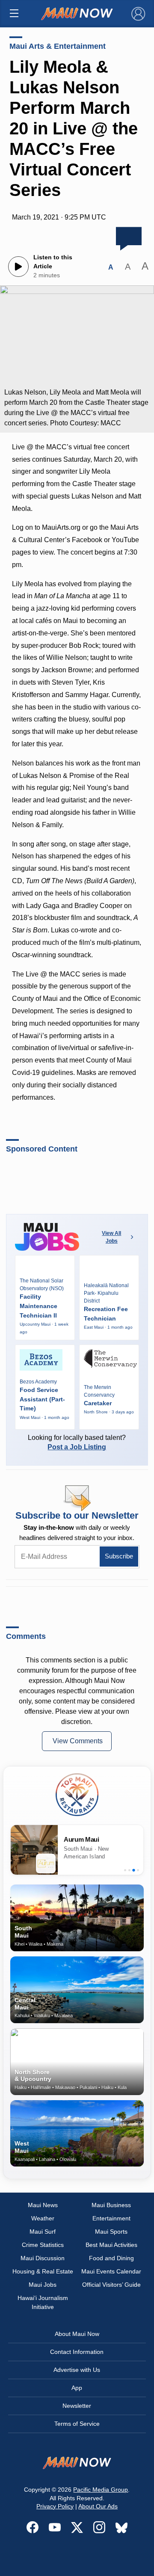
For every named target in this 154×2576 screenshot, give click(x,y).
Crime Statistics (43, 2245)
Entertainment (111, 2218)
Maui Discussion (43, 2258)
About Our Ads (98, 2506)
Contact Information (77, 2352)
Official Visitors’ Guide (111, 2285)
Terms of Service (77, 2424)
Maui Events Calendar (111, 2271)
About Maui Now (77, 2334)
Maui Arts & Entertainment (58, 46)
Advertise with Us (77, 2370)
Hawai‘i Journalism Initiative (43, 2302)
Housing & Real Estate (43, 2271)
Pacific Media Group (101, 2490)
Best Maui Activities (111, 2245)
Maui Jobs (43, 2285)
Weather (43, 2218)
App (77, 2388)
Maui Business (111, 2205)
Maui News (43, 2205)
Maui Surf (43, 2232)
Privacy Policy (55, 2506)
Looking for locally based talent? (77, 1442)
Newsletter (77, 2406)
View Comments (78, 1741)
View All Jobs (111, 1237)
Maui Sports (111, 2232)
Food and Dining (111, 2258)
